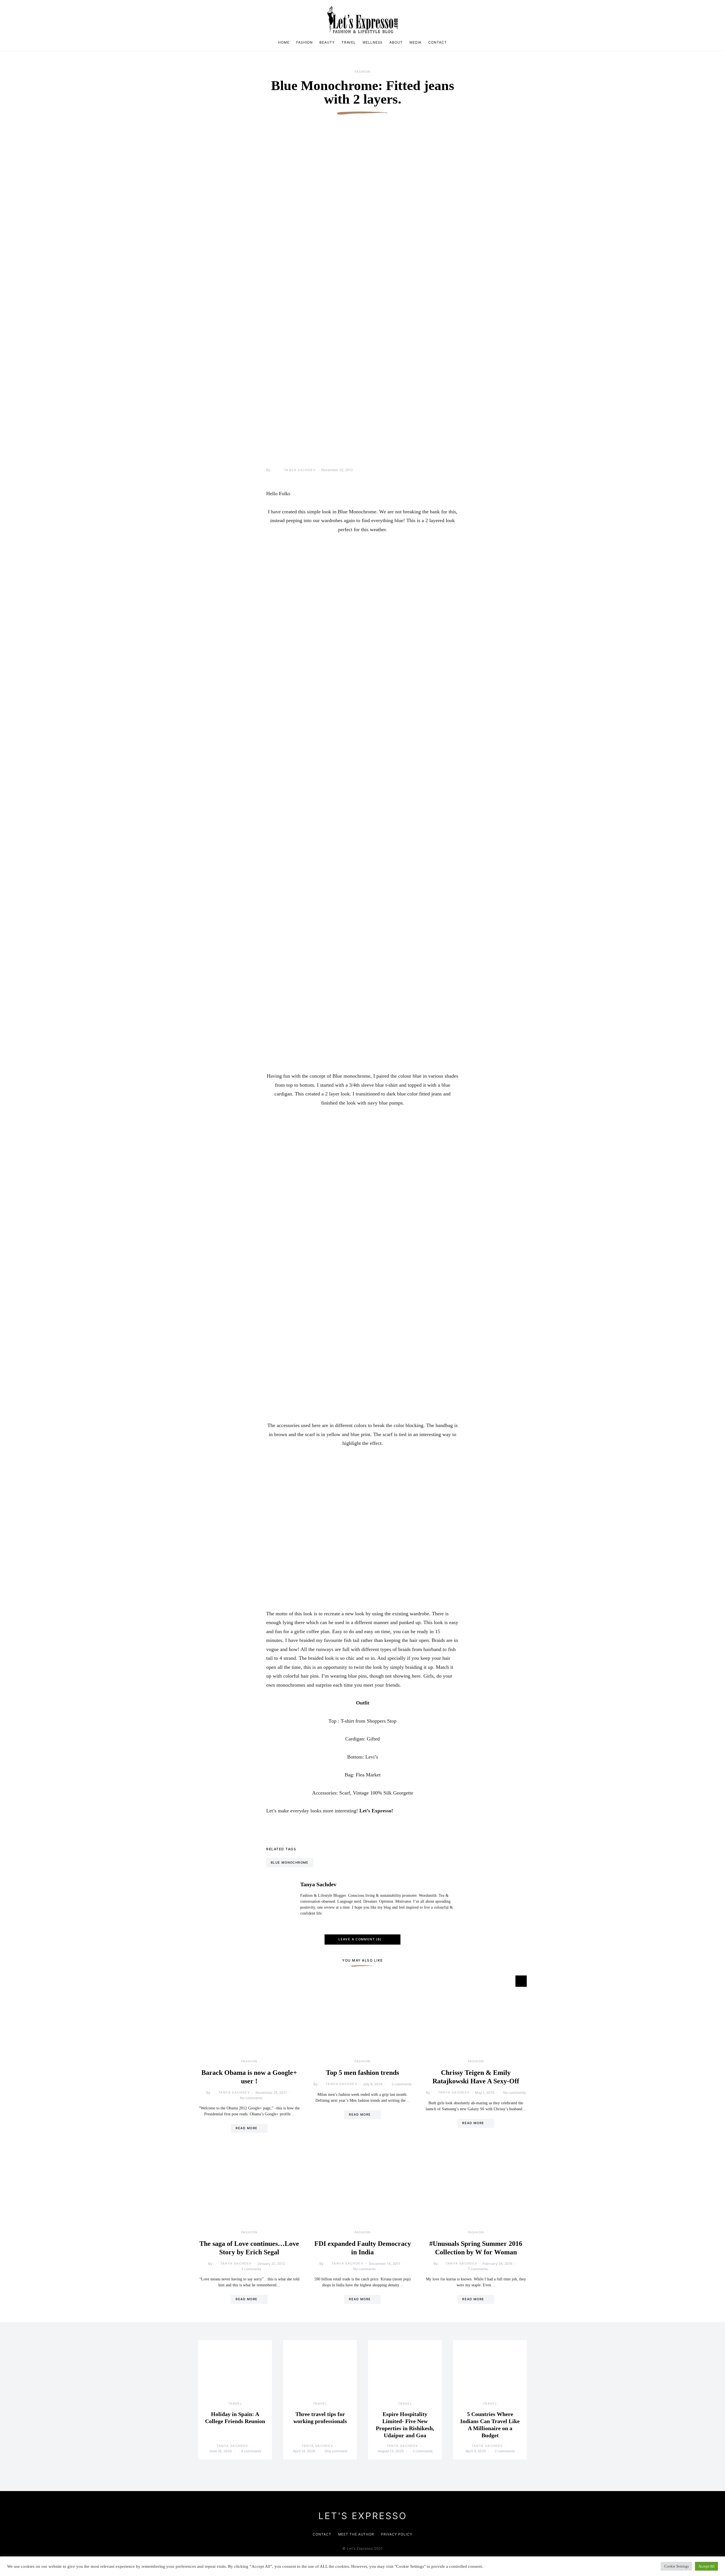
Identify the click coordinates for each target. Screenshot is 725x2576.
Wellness (373, 42)
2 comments (402, 2084)
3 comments (251, 2269)
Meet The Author (356, 2534)
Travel (349, 42)
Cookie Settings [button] (676, 2566)
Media (416, 42)
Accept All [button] (706, 2566)
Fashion (304, 42)
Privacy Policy (397, 2534)
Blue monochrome (290, 1862)
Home (284, 42)
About (396, 42)
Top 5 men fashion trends (362, 2073)
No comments (251, 2098)
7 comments (478, 2269)
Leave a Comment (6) (360, 1939)
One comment (336, 2451)
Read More (247, 2128)
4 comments (251, 2451)
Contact (437, 42)
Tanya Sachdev (300, 470)
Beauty (327, 42)
